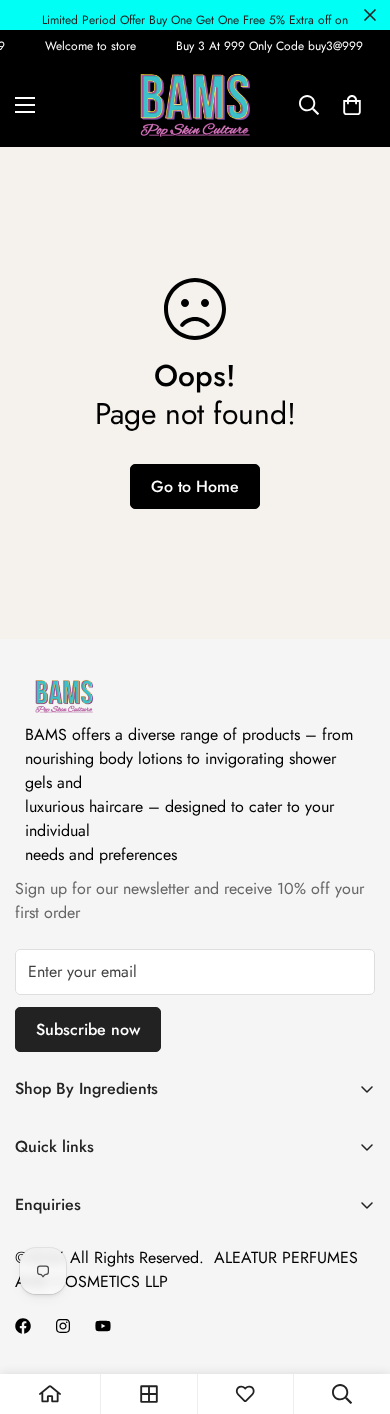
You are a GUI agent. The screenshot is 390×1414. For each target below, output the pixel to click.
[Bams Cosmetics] (195, 104)
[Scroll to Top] (354, 1308)
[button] (352, 105)
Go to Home (195, 486)
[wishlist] (245, 1394)
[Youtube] (103, 1326)
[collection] (149, 1394)
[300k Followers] (23, 1326)
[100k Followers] (63, 1326)
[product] (50, 1394)
